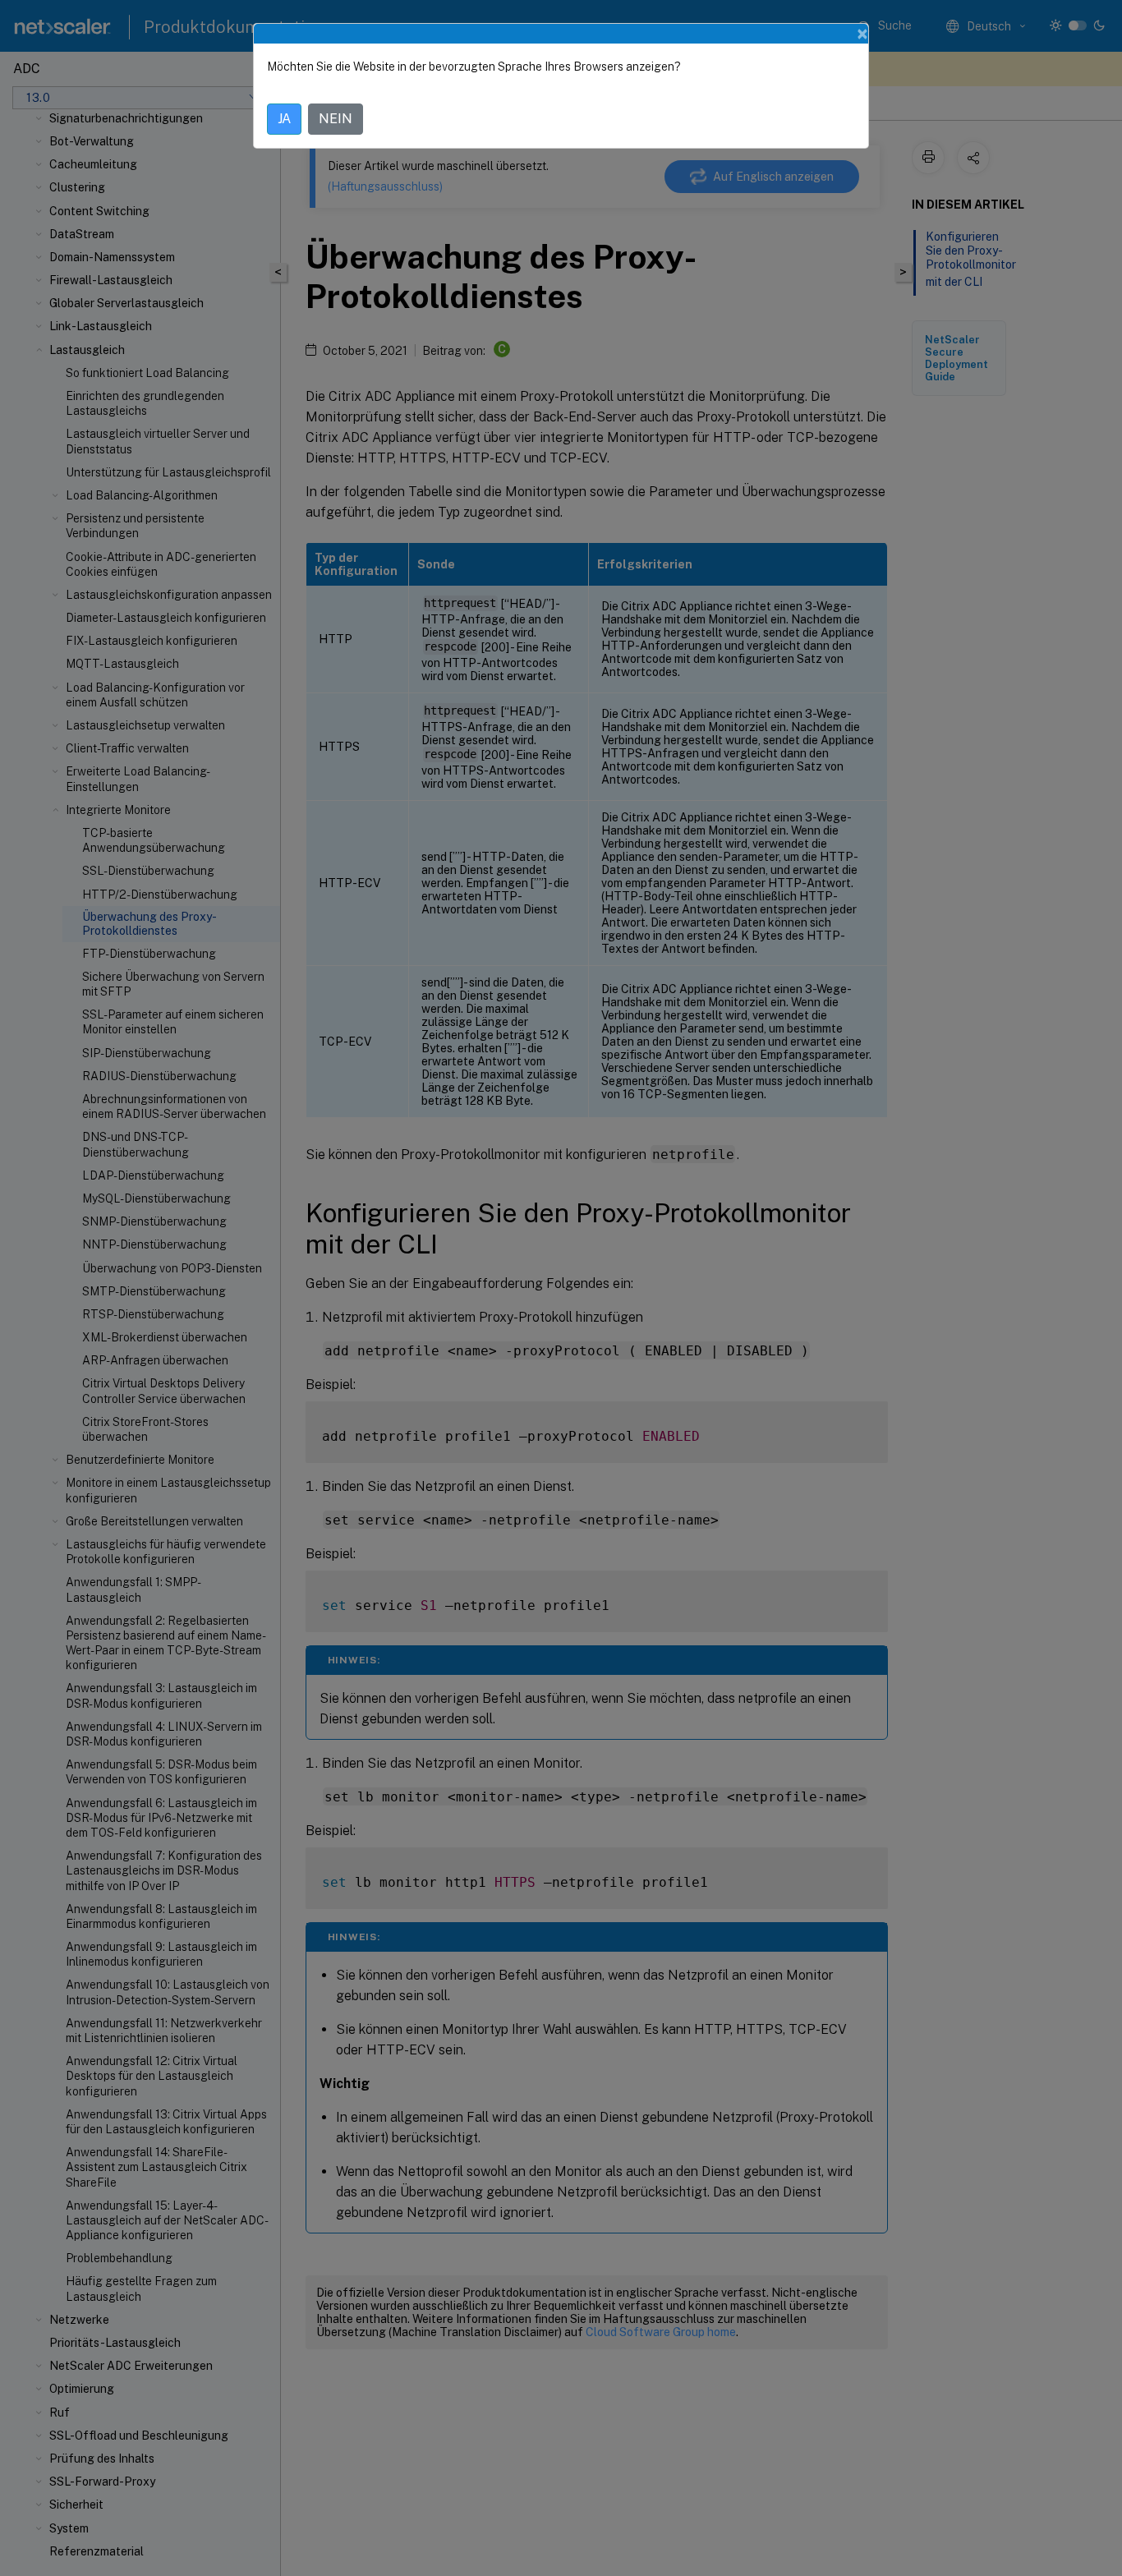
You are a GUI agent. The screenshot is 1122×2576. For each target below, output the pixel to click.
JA (284, 119)
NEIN (336, 119)
